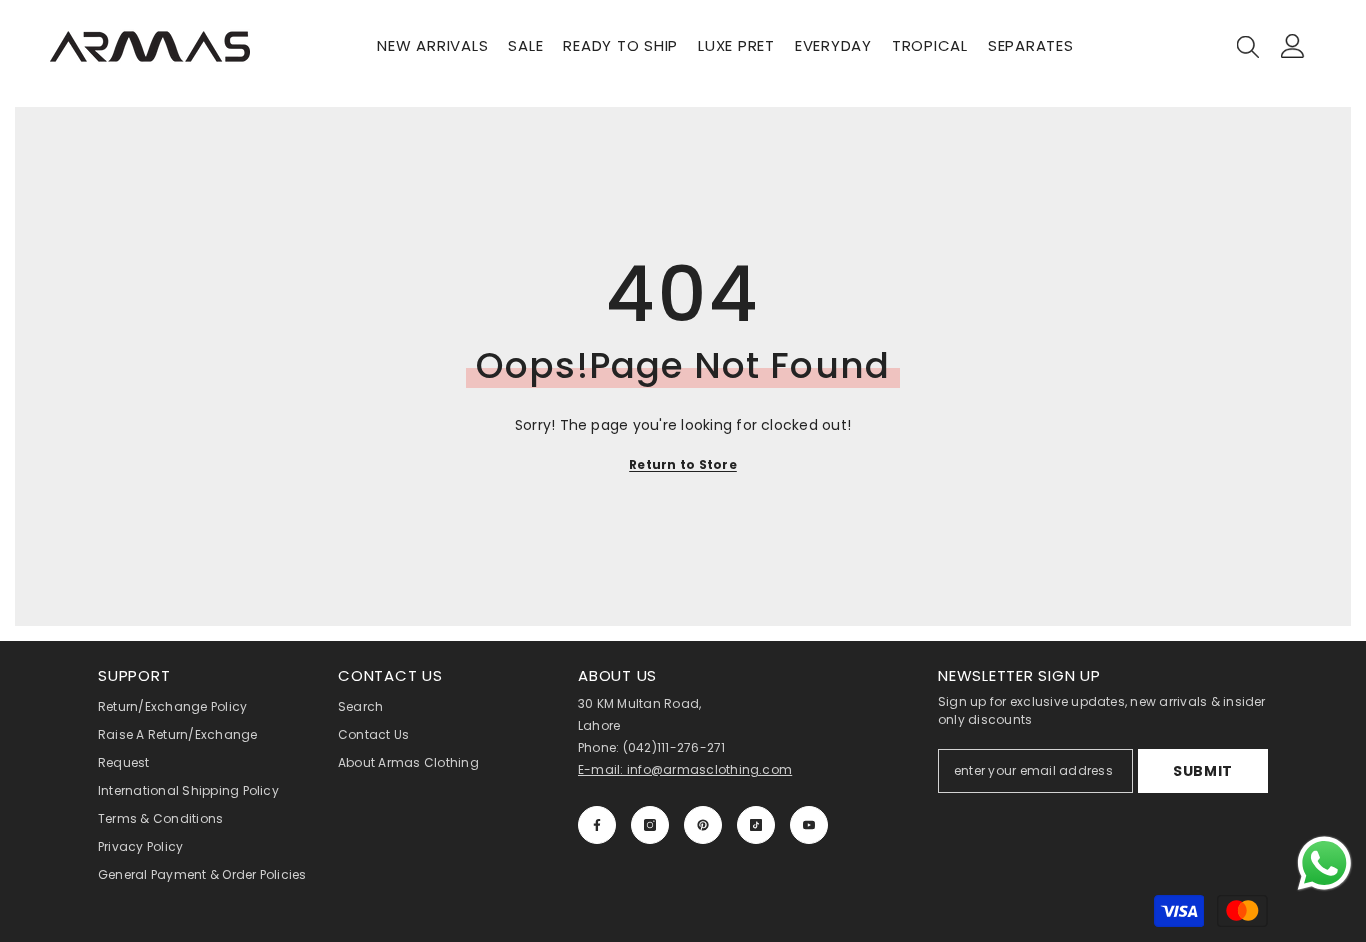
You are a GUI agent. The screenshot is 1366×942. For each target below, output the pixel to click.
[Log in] (1293, 46)
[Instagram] (650, 825)
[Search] (1248, 46)
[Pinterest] (703, 825)
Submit (1203, 771)
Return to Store (683, 464)
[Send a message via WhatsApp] (1324, 863)
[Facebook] (597, 825)
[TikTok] (756, 825)
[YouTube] (809, 825)
